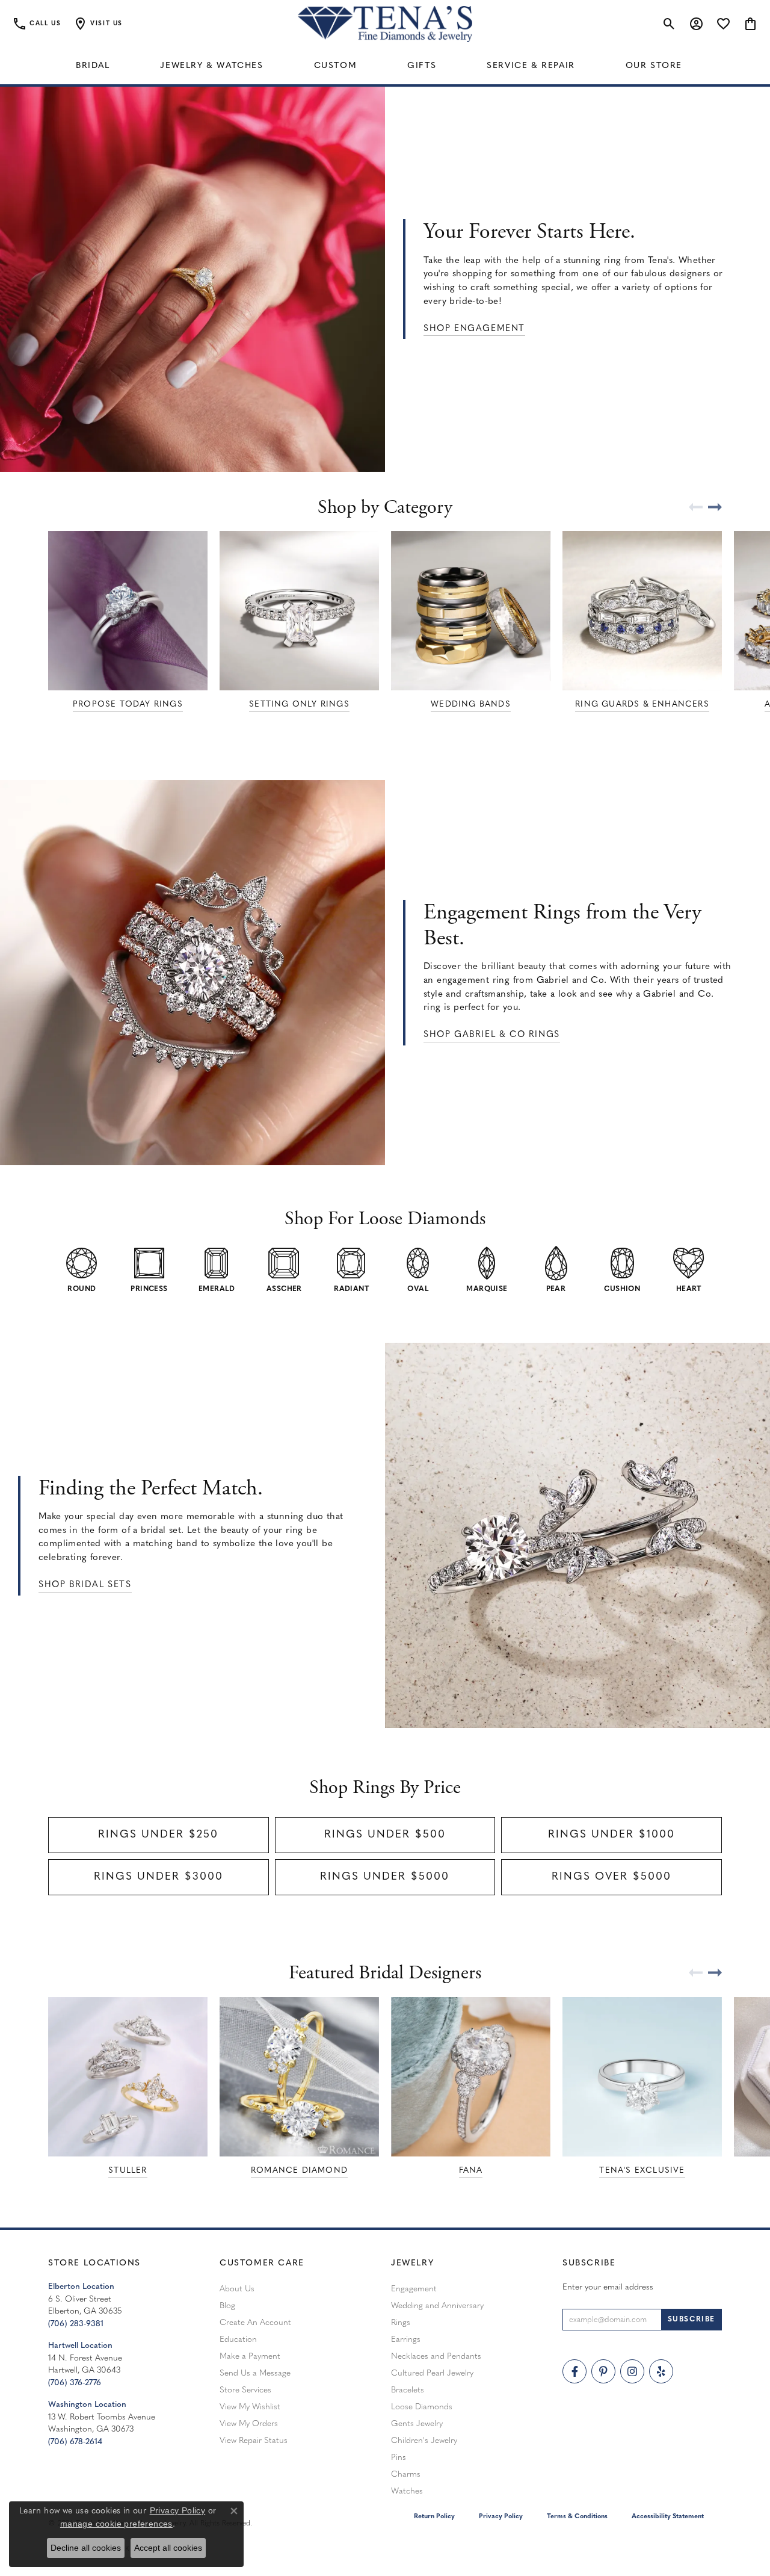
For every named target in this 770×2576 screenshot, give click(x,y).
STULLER (128, 2171)
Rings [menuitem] (401, 2323)
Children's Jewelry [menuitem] (424, 2441)
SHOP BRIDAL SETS (85, 1585)
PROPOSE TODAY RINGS (128, 704)
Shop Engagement (474, 329)
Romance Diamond (299, 2171)
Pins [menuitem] (399, 2458)
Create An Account (255, 2323)
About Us (237, 2289)
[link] (36, 24)
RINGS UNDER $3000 (159, 1877)
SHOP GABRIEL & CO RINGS (492, 1035)
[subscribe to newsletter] (691, 2320)
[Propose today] (128, 611)
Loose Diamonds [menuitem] (422, 2407)
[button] (98, 24)
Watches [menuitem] (407, 2491)
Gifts (422, 66)
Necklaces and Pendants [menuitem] (436, 2357)
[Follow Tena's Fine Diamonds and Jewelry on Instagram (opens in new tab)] (632, 2371)
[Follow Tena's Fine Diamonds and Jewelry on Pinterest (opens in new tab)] (603, 2371)
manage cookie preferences (116, 2524)
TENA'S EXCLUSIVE (642, 2171)
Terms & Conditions (577, 2517)
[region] (385, 622)
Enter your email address (608, 2287)
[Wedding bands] (471, 611)
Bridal (93, 66)
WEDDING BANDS (471, 704)
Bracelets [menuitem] (408, 2390)
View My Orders (249, 2424)
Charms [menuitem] (406, 2475)
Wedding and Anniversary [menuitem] (437, 2306)
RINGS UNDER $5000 (385, 1877)
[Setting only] (299, 611)
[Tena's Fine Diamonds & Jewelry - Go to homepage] (385, 24)
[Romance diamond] (299, 2077)
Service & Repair (531, 66)
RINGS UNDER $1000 (611, 1835)
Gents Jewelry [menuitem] (417, 2424)
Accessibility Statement (668, 2517)
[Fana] (471, 2077)
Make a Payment (250, 2357)
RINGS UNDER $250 (158, 1835)
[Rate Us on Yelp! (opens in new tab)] (661, 2371)
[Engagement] (642, 2077)
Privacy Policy (501, 2517)
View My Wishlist (250, 2407)
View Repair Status (254, 2441)
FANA (471, 2171)
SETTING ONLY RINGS (299, 704)
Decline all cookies (86, 2548)
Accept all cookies (168, 2548)
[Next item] (722, 507)
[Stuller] (128, 2077)
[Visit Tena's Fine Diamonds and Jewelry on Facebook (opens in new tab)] (574, 2371)
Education (238, 2340)
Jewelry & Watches (211, 66)
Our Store (654, 66)
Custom (336, 66)
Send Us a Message (255, 2373)
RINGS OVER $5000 (611, 1877)
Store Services (245, 2390)
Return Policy (434, 2517)
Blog (227, 2306)
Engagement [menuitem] (414, 2289)
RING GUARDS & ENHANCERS (642, 704)
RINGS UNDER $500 (385, 1835)
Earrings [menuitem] (406, 2340)
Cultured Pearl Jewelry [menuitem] (432, 2373)
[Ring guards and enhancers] (642, 611)
